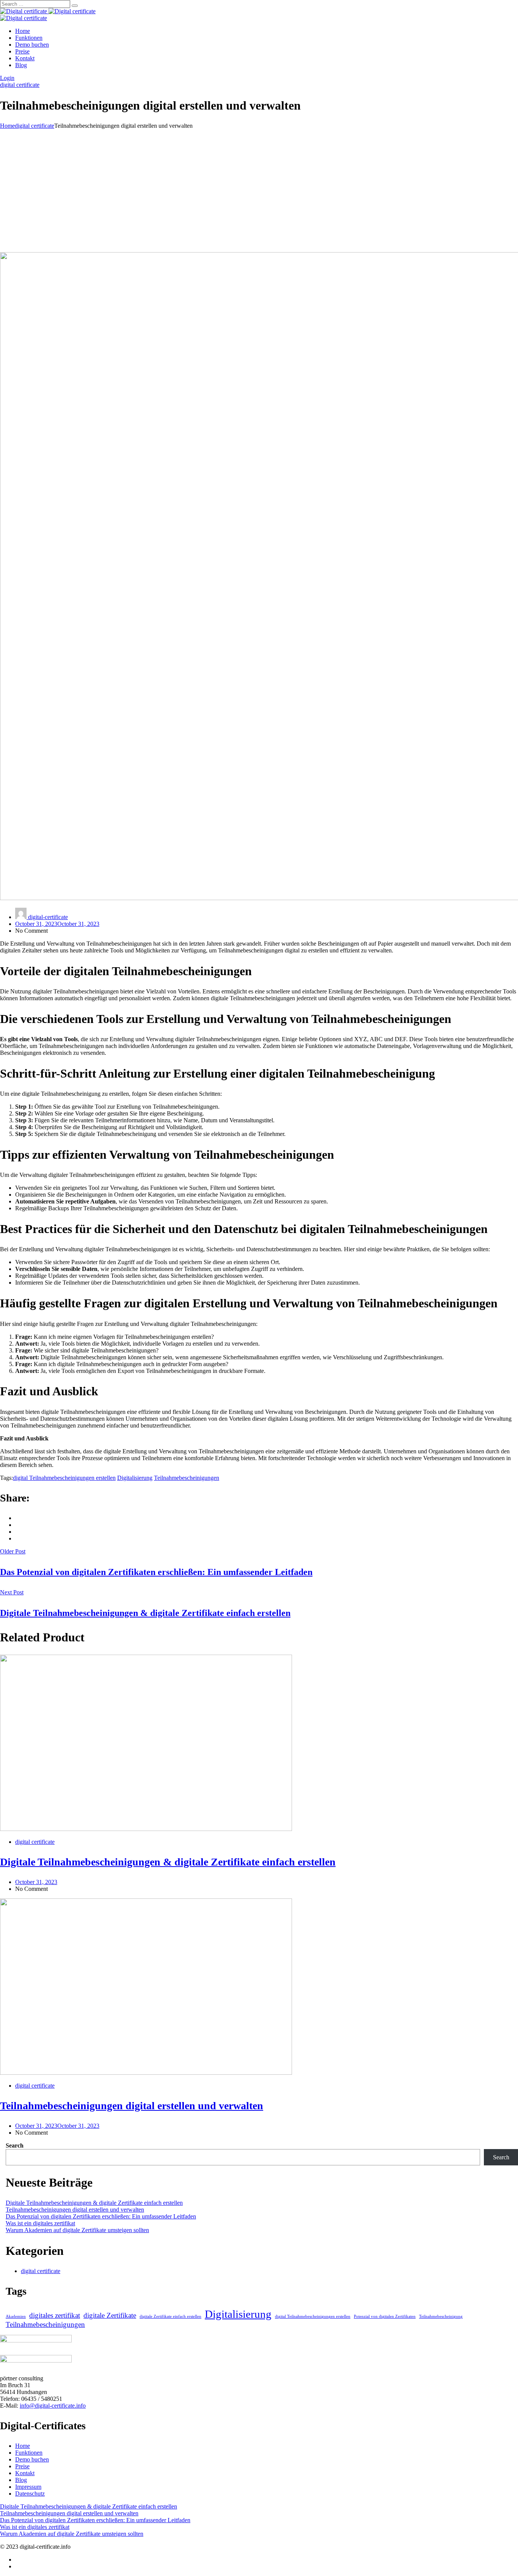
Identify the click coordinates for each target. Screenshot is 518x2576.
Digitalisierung (135, 1478)
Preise (22, 51)
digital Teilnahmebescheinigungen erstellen (64, 1478)
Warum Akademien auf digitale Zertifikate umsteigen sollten (77, 2230)
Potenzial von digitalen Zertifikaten (385, 2316)
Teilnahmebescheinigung (441, 2316)
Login (7, 78)
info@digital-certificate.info (53, 2406)
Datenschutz (30, 2494)
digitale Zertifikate (110, 2315)
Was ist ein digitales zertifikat (40, 2223)
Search (15, 2145)
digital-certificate (47, 917)
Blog (21, 65)
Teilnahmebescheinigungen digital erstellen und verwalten (132, 2106)
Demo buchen (32, 45)
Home (23, 31)
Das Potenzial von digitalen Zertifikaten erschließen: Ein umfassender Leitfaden (101, 2216)
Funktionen (29, 38)
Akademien (16, 2316)
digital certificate (20, 85)
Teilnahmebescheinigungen (187, 1478)
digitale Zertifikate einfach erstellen (170, 2316)
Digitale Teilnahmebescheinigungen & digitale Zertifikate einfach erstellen (168, 1862)
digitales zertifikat (55, 2315)
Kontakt (25, 58)
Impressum (28, 2487)
